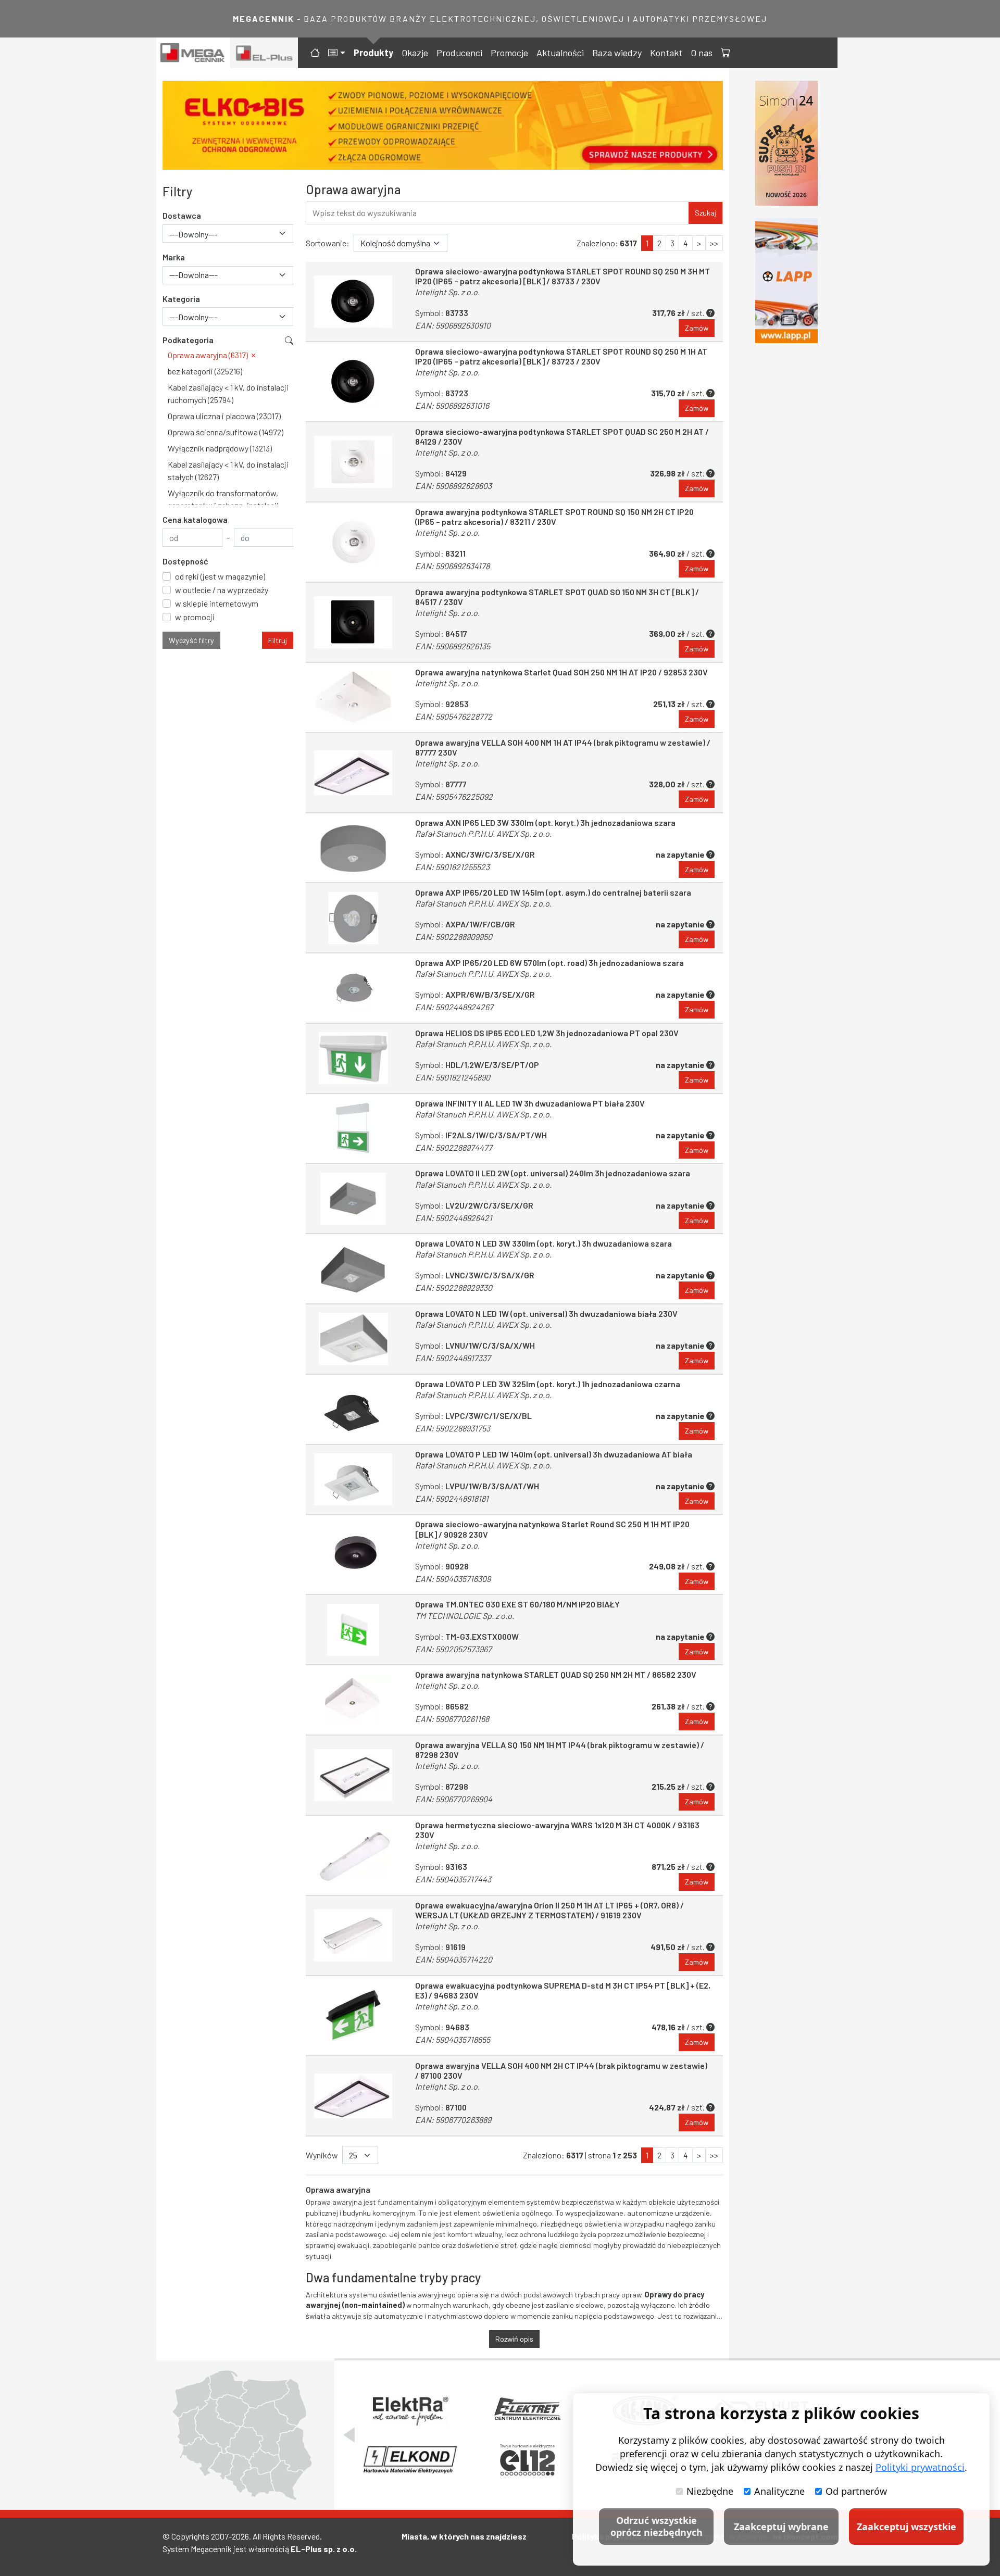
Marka (174, 257)
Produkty (373, 53)
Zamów (697, 328)
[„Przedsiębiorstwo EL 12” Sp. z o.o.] (527, 2460)
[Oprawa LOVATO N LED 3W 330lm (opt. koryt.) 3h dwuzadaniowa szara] (353, 1269)
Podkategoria (188, 340)
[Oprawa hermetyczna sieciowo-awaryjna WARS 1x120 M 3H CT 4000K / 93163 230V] (353, 1855)
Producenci (459, 53)
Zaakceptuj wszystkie (907, 2527)
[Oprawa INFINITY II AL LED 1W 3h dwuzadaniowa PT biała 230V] (353, 1129)
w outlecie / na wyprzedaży (222, 590)
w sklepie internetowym (217, 603)
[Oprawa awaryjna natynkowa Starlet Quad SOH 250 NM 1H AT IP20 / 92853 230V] (353, 698)
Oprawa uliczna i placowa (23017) (224, 416)
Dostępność (185, 561)
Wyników (322, 2155)
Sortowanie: (328, 243)
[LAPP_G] (786, 281)
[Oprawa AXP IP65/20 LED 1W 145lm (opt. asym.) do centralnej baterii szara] (353, 918)
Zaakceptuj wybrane (781, 2527)
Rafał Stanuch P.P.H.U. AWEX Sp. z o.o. (483, 833)
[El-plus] (264, 53)
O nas (702, 53)
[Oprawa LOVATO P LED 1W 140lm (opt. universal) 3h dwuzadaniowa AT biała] (353, 1480)
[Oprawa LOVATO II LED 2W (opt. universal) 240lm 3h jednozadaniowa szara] (353, 1198)
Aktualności (560, 53)
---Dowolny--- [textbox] (193, 234)
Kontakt (666, 53)
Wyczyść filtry (191, 640)
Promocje (509, 53)
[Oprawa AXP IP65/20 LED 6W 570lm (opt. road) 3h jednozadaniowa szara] (353, 988)
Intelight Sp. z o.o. (447, 292)
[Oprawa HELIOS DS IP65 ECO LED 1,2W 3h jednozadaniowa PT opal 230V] (353, 1058)
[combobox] (228, 234)
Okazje (415, 53)
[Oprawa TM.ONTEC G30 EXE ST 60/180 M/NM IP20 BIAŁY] (353, 1630)
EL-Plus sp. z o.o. (324, 2549)
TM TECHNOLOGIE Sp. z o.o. (465, 1616)
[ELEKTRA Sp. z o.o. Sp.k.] (410, 2410)
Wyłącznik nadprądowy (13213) (220, 448)
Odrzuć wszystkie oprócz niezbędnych (657, 2526)
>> (714, 243)
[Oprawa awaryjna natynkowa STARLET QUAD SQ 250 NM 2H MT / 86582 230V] (353, 1700)
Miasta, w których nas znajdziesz (464, 2536)
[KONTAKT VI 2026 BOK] (786, 143)
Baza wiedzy (617, 53)
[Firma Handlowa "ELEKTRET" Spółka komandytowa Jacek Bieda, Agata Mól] (527, 2410)
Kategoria (181, 299)
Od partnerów (856, 2491)
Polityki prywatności (920, 2467)
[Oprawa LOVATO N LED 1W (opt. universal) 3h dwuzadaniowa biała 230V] (353, 1339)
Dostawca (182, 215)
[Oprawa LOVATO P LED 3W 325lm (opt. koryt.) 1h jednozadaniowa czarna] (353, 1409)
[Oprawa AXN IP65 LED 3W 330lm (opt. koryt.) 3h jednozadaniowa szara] (353, 848)
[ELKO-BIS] (443, 125)
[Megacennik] (193, 53)
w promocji (195, 617)
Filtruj (278, 640)
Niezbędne (710, 2491)
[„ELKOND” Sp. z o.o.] (410, 2460)
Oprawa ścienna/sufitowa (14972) (226, 432)
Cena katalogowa (195, 519)
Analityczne (779, 2491)
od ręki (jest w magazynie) (220, 576)
